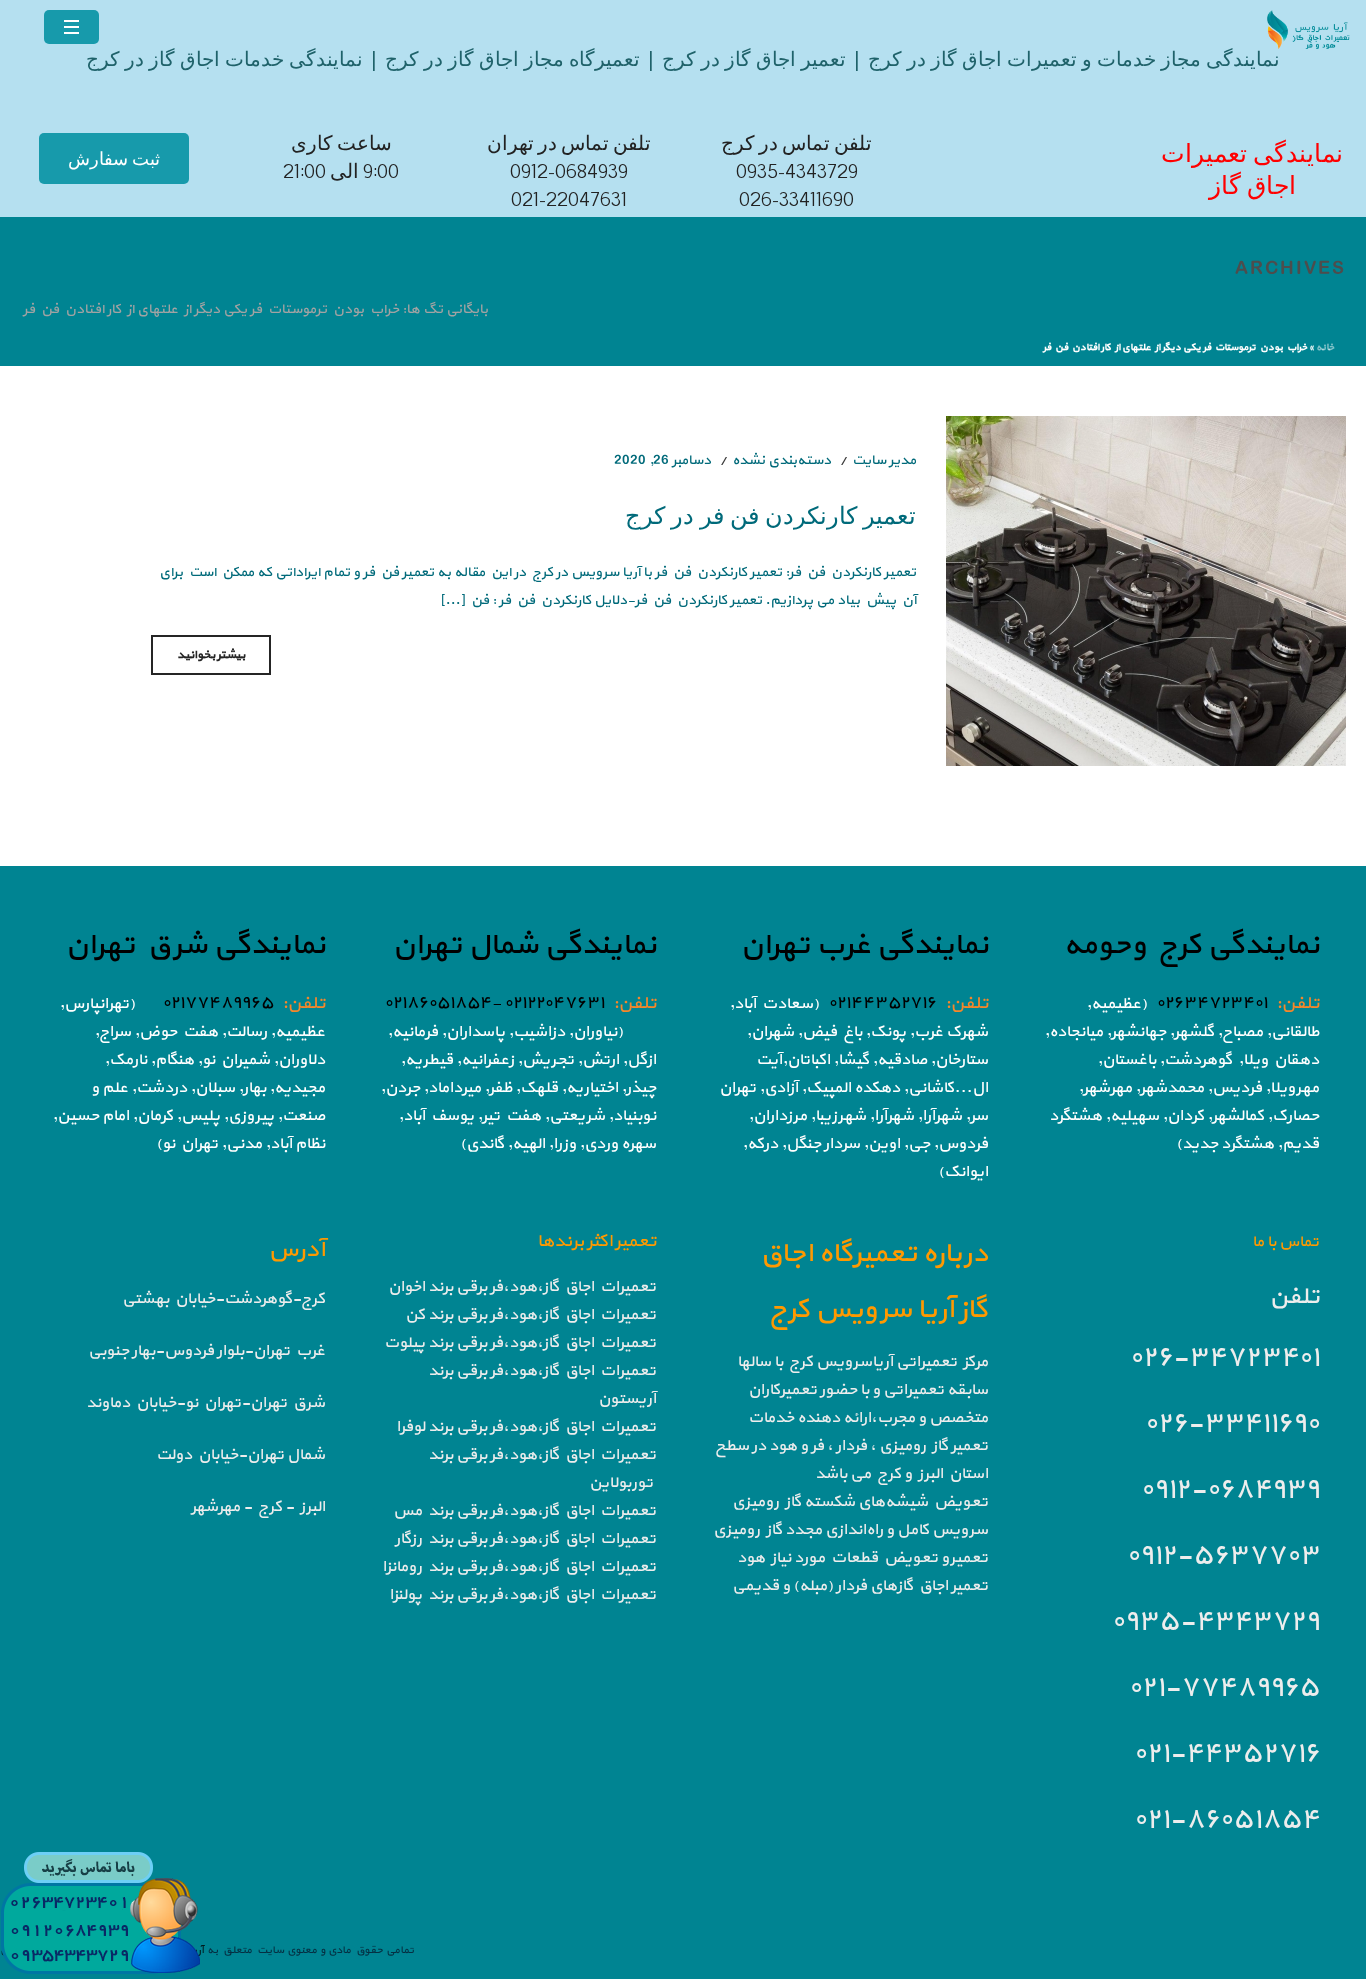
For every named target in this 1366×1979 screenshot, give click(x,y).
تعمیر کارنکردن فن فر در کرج (770, 514)
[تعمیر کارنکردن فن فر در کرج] (1146, 589)
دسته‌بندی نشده (781, 460)
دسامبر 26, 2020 (662, 460)
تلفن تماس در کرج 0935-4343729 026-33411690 (796, 172)
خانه (1325, 347)
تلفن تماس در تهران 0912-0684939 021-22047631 (569, 172)
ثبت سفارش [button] (114, 158)
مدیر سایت (884, 460)
